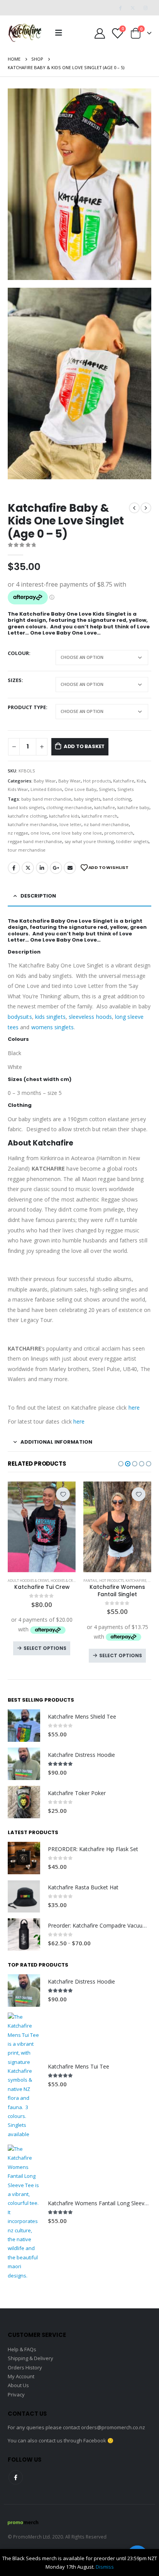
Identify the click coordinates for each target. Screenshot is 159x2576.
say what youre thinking (89, 841)
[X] (133, 8)
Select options (45, 1648)
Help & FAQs (22, 2349)
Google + (56, 868)
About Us (18, 2385)
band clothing (117, 799)
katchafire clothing (27, 816)
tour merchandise (27, 850)
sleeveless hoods (90, 1017)
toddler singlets (132, 841)
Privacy (16, 2394)
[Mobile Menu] (59, 33)
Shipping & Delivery (30, 2358)
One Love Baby (80, 789)
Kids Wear (18, 789)
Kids (141, 781)
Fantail (90, 1581)
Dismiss (105, 2567)
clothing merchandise (69, 807)
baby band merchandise (46, 799)
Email (70, 868)
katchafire (105, 807)
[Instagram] (145, 8)
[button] (121, 1464)
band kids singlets (26, 807)
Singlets (107, 789)
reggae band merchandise (35, 841)
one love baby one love (77, 833)
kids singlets (50, 1017)
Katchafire (124, 781)
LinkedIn (42, 868)
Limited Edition (46, 789)
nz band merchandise (106, 824)
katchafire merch (99, 816)
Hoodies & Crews (65, 1581)
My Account (21, 2376)
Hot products (97, 781)
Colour (18, 653)
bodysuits (20, 1017)
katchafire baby (133, 807)
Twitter (28, 868)
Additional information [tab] (56, 1442)
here (134, 1408)
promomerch (119, 833)
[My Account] (100, 33)
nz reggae (18, 833)
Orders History (25, 2367)
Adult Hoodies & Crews (28, 1581)
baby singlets (87, 799)
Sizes (15, 680)
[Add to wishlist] (63, 1494)
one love (40, 833)
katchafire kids (64, 816)
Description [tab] (38, 896)
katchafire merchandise (32, 824)
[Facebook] (120, 8)
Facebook (14, 868)
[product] (42, 1527)
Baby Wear (45, 781)
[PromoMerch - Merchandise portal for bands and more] (23, 2522)
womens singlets (52, 1027)
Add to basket (84, 746)
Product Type (27, 707)
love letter (70, 824)
